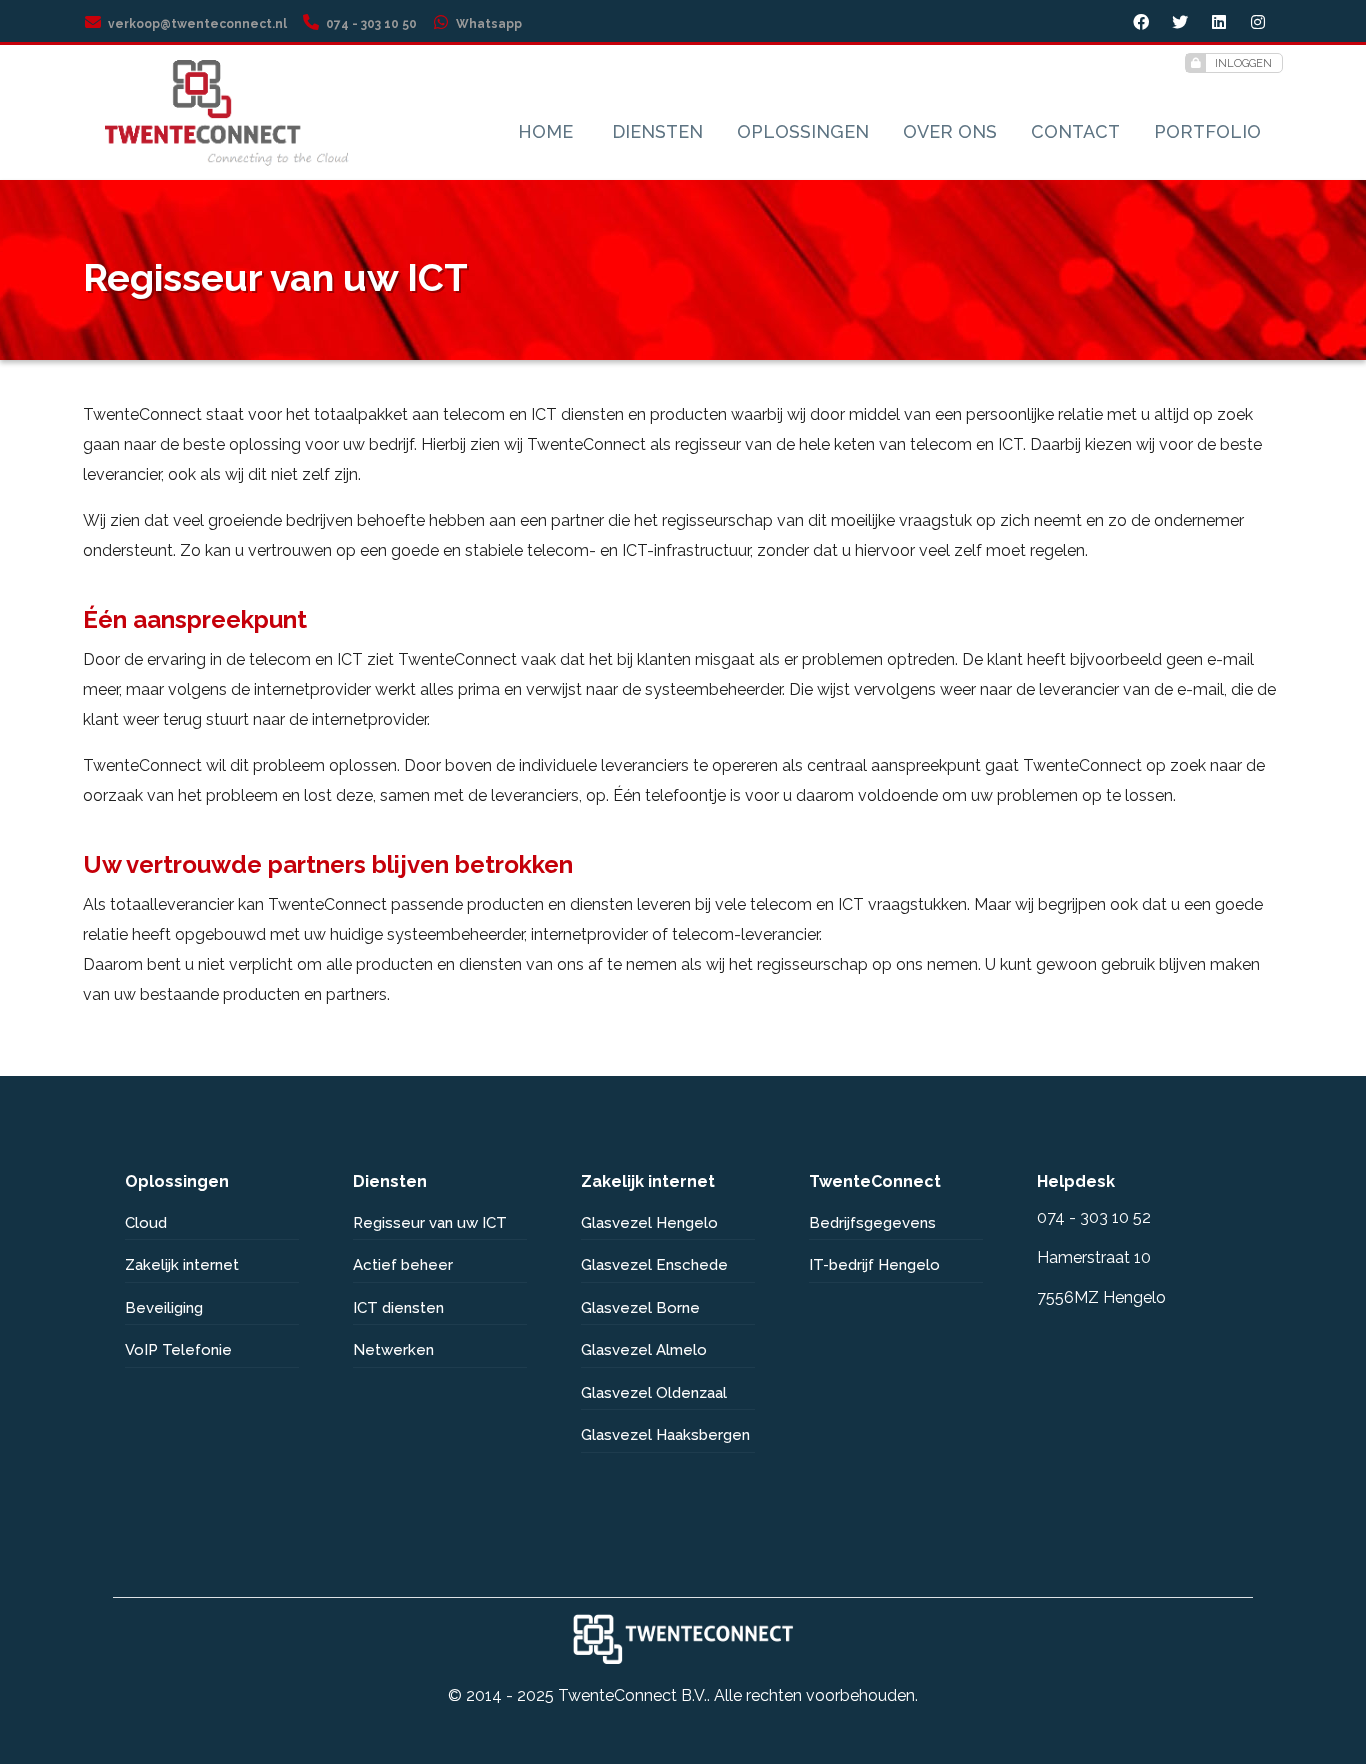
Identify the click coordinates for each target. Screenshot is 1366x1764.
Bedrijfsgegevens (872, 1223)
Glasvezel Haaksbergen (665, 1435)
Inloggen (1243, 63)
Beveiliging (164, 1308)
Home (545, 131)
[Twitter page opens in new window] (1182, 24)
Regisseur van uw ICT (430, 1223)
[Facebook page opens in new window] (1143, 24)
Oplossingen (803, 131)
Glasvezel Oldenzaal (654, 1393)
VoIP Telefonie (178, 1350)
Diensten (657, 131)
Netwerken (393, 1350)
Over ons (950, 131)
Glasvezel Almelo (644, 1350)
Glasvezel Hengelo (649, 1223)
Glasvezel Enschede (654, 1265)
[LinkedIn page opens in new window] (1221, 24)
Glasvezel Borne (640, 1308)
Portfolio (1207, 131)
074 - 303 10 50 (371, 24)
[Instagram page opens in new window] (1260, 24)
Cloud (146, 1223)
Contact (1075, 131)
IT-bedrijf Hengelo (874, 1265)
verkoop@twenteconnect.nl (197, 24)
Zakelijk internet (182, 1265)
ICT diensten (398, 1308)
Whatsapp (489, 24)
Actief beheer (403, 1265)
